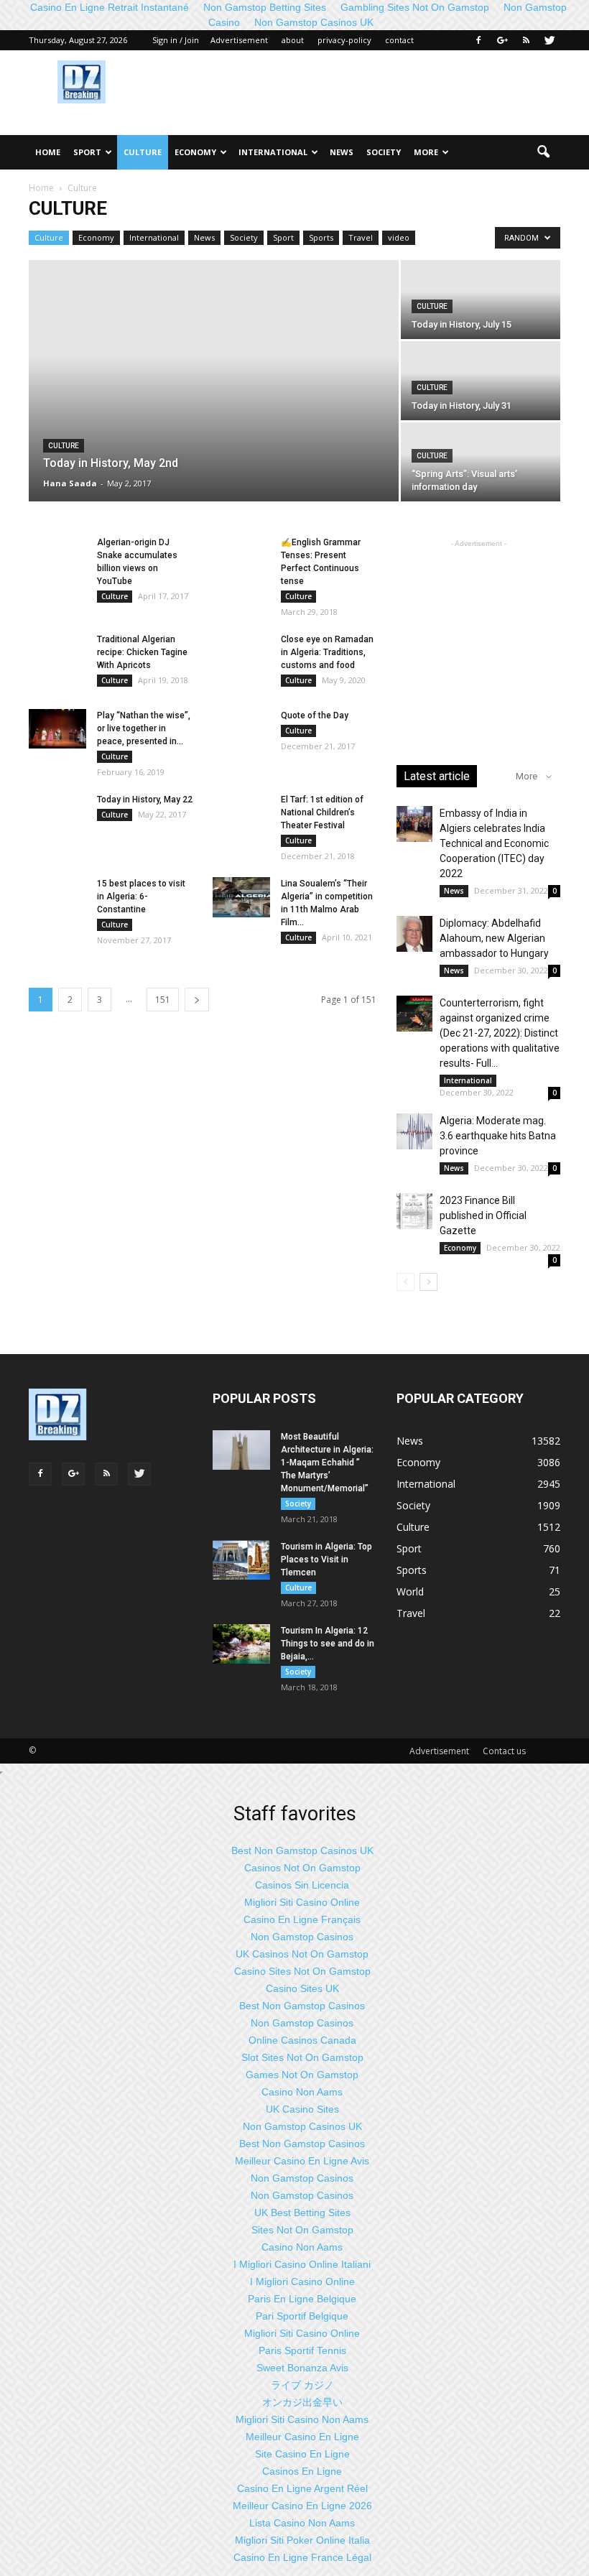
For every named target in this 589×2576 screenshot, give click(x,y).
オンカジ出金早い (302, 2402)
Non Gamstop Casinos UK (314, 22)
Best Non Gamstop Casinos (302, 2006)
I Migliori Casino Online (302, 2281)
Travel (361, 237)
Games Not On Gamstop (302, 2075)
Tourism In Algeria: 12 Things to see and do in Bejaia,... (328, 1644)
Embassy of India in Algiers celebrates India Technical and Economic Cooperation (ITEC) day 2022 (494, 843)
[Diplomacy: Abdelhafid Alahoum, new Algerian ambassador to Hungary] (414, 934)
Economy (195, 152)
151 (163, 1000)
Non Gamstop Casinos (302, 1937)
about (293, 40)
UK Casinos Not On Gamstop (302, 1954)
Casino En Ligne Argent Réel (302, 2488)
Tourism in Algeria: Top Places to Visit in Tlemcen (326, 1560)
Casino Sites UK (302, 1988)
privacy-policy (344, 40)
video (399, 237)
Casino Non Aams (302, 2092)
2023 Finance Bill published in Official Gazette (483, 1215)
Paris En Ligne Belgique (302, 2299)
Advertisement (239, 40)
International (273, 152)
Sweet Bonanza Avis (302, 2368)
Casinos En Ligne (302, 2471)
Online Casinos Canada (302, 2040)
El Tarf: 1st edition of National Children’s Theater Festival (322, 812)
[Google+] (502, 40)
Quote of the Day (315, 715)
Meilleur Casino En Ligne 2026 (302, 2506)
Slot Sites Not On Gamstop (302, 2057)
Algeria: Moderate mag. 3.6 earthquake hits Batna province (498, 1136)
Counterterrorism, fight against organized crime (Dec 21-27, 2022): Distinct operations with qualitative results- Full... (500, 1033)
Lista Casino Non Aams (302, 2523)
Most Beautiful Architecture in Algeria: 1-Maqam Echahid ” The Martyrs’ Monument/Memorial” (327, 1463)
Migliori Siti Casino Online (302, 1902)
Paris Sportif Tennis (302, 2350)
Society (384, 152)
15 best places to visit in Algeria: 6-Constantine (141, 896)
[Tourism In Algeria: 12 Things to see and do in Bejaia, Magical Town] (241, 1644)
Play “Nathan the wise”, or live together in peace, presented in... (144, 728)
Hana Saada (70, 483)
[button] (543, 152)
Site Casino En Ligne (302, 2454)
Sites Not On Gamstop (302, 2230)
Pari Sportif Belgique (302, 2316)
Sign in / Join (176, 40)
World (410, 1592)
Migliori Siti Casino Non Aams (302, 2419)
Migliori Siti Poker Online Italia (302, 2540)
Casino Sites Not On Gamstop (302, 1971)
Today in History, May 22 (145, 800)
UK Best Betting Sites (302, 2213)
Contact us (504, 1751)
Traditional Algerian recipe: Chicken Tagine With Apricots (142, 652)
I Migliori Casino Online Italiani (302, 2264)
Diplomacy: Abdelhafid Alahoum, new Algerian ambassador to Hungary (494, 938)
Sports (321, 237)
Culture (143, 152)
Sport (87, 152)
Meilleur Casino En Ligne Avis (302, 2161)
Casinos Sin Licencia (302, 1885)
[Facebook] (478, 40)
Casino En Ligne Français (302, 1919)
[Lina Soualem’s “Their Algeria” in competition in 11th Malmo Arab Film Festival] (241, 897)
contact (399, 40)
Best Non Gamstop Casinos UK (302, 1850)
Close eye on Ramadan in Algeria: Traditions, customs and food (327, 652)
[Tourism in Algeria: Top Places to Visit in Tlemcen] (241, 1560)
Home (48, 152)
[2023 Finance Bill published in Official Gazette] (414, 1211)
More (426, 152)
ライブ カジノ (302, 2385)
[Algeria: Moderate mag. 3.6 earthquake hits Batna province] (414, 1131)
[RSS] (526, 40)
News (342, 152)
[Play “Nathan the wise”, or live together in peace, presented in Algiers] (57, 729)
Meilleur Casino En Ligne (302, 2437)
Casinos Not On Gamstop (302, 1868)
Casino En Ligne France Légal (302, 2557)
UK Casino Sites (302, 2109)
